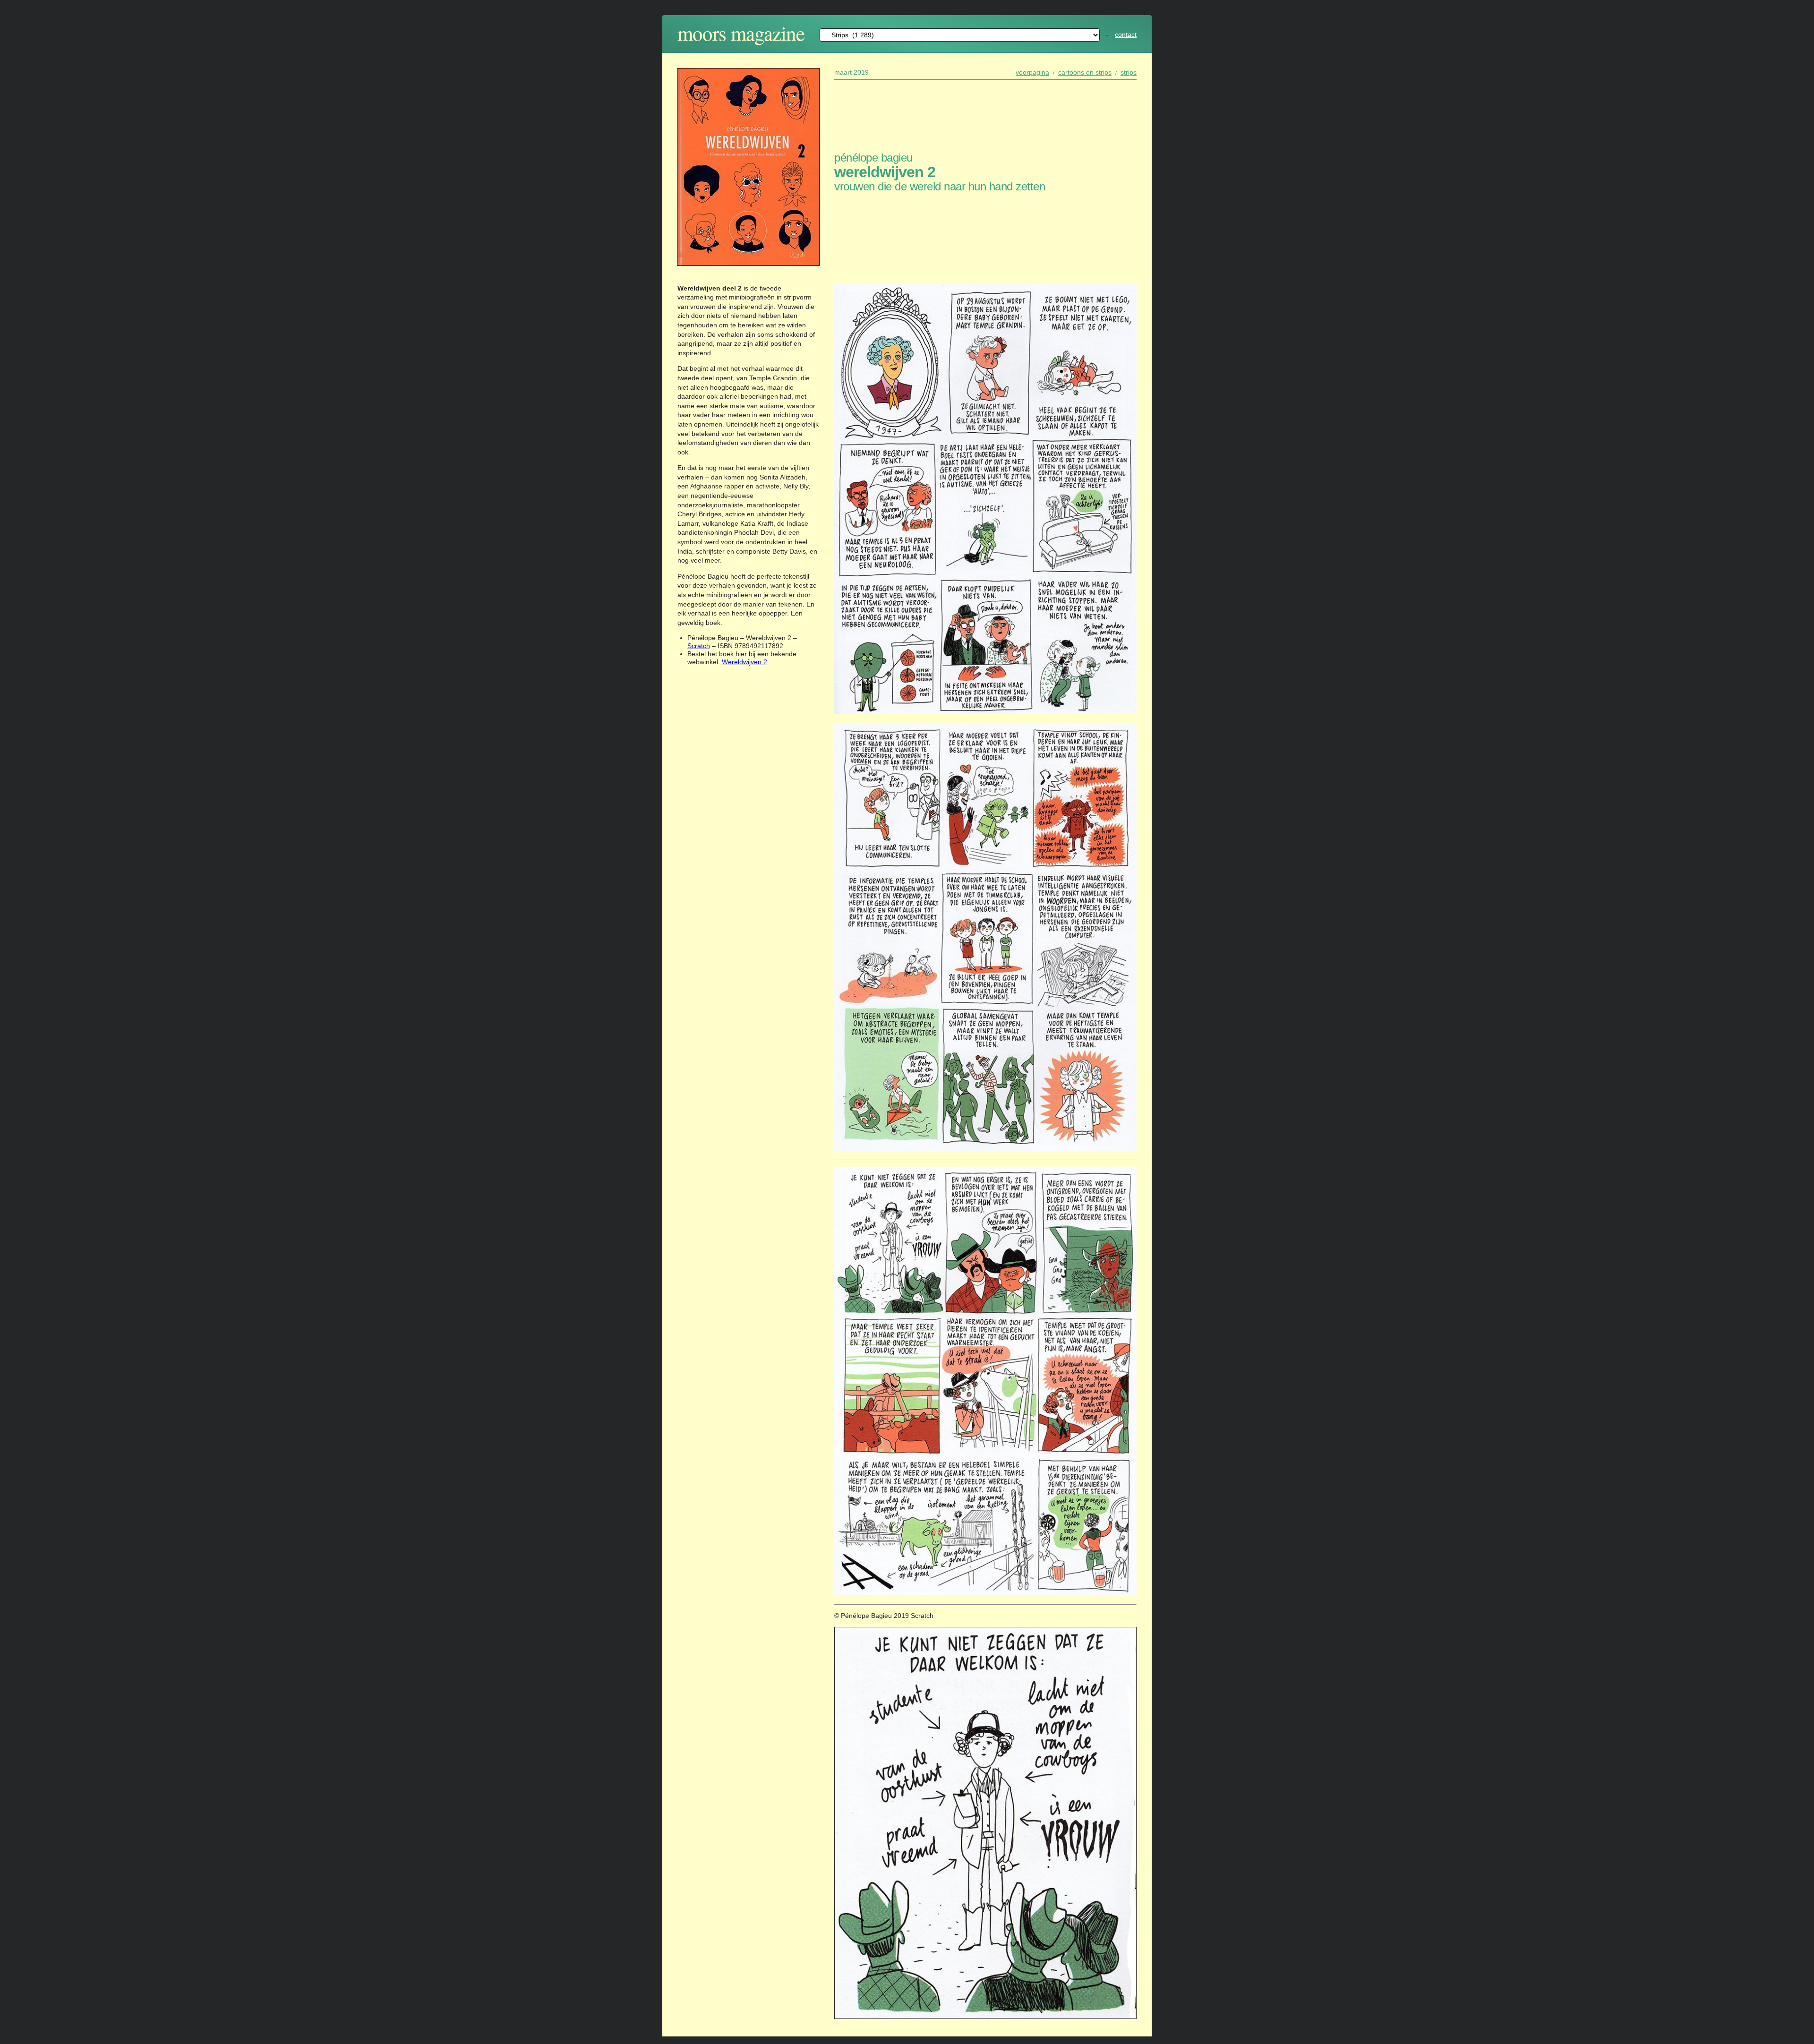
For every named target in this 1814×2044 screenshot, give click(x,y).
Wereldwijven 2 (744, 662)
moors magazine (741, 33)
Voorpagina (1032, 72)
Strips (1129, 72)
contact (1126, 34)
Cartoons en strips (1085, 72)
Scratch (699, 646)
